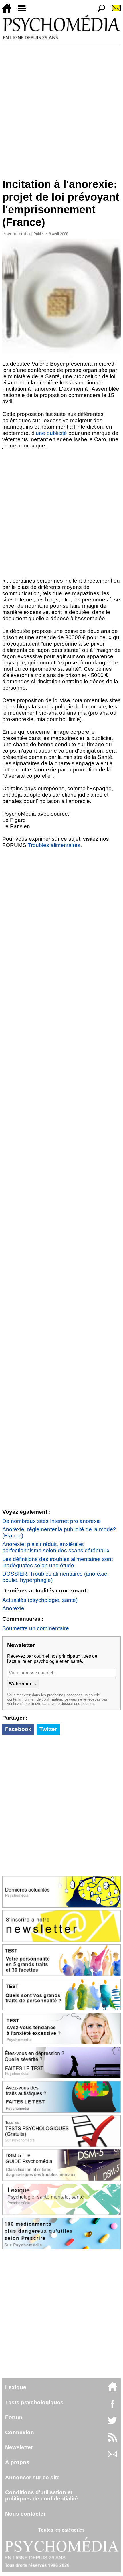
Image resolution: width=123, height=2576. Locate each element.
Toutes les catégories (61, 2530)
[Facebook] (112, 2407)
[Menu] (24, 11)
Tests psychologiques (34, 2402)
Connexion (20, 2432)
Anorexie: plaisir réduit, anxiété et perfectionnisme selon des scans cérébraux (56, 1547)
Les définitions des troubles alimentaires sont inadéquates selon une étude (57, 1562)
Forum (14, 2417)
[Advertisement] (61, 109)
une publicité (51, 433)
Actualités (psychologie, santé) (40, 1600)
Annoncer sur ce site (32, 2477)
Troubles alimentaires (54, 845)
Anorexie (13, 1608)
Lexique (16, 2387)
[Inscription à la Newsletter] (114, 11)
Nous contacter (25, 2514)
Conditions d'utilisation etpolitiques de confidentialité (41, 2495)
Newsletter (19, 2447)
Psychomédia (16, 234)
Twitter (48, 1729)
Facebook (18, 1729)
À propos (17, 2462)
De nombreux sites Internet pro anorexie (52, 1521)
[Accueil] (9, 11)
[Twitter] (112, 2424)
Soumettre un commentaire (36, 1628)
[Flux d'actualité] (112, 2440)
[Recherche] (99, 11)
